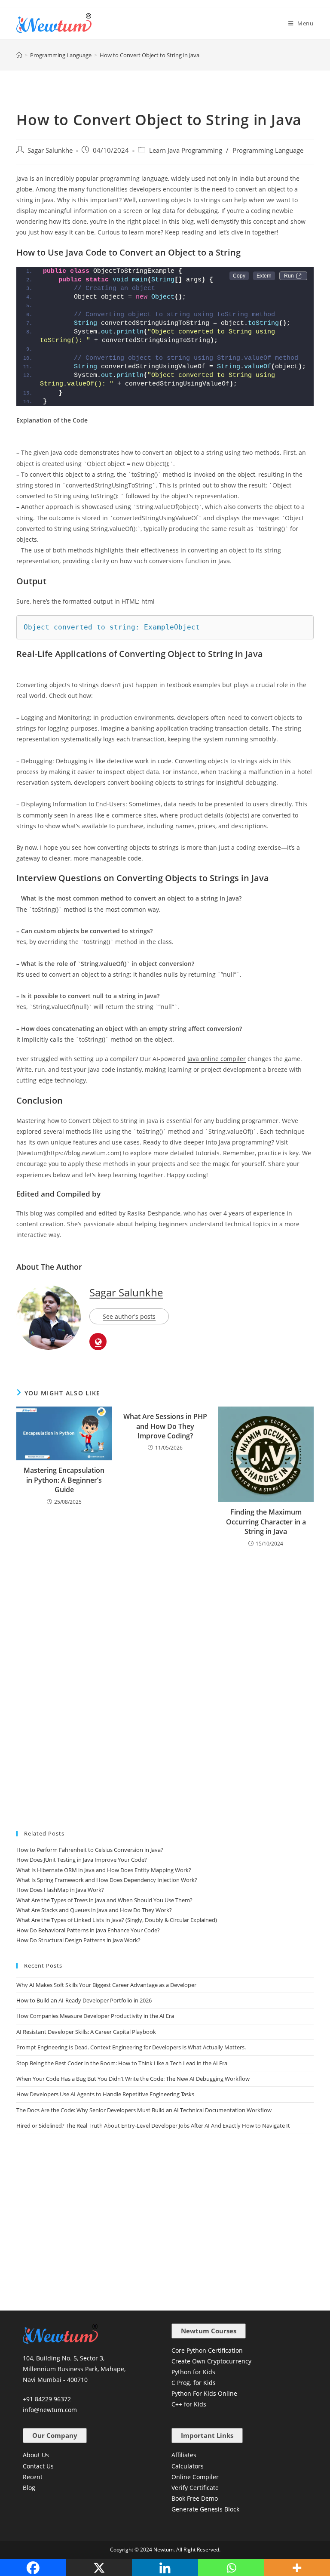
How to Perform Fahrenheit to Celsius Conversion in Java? (90, 1850)
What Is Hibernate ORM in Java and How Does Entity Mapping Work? (104, 1870)
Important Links (207, 2435)
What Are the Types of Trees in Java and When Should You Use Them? (104, 1900)
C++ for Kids (189, 2404)
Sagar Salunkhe (50, 150)
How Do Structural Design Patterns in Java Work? (78, 1940)
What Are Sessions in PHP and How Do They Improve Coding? (165, 1426)
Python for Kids (193, 2372)
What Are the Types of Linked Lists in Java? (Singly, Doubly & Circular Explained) (117, 1920)
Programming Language (268, 150)
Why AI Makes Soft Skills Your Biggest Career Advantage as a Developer (106, 1985)
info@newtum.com (50, 2410)
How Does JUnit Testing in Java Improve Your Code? (82, 1860)
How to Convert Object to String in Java (150, 55)
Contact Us (38, 2466)
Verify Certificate (195, 2488)
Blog (29, 2488)
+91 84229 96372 (47, 2399)
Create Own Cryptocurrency (211, 2361)
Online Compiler (195, 2477)
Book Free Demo (195, 2498)
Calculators (188, 2466)
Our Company (55, 2435)
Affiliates (184, 2455)
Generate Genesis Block (205, 2509)
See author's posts (129, 1316)
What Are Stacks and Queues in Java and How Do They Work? (94, 1910)
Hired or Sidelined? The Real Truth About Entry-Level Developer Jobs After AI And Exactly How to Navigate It (153, 2126)
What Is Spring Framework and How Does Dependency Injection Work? (107, 1880)
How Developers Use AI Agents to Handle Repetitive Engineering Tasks (105, 2094)
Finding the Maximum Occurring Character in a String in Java (266, 1522)
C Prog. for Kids (194, 2383)
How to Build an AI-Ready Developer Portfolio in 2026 (84, 2000)
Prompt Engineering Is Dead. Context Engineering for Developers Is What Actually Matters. (131, 2047)
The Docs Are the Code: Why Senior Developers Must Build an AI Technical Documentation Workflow (144, 2110)
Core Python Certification (207, 2350)
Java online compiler (217, 1059)
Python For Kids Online (204, 2393)
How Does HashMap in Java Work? (60, 1890)
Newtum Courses (209, 2331)
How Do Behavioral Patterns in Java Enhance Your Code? (88, 1930)
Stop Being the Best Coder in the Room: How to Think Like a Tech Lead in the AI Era (122, 2063)
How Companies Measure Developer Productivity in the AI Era (95, 2016)
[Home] (19, 55)
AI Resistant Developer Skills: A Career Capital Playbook (86, 2032)
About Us (36, 2455)
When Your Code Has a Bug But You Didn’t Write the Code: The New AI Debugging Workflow (133, 2079)
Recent (33, 2477)
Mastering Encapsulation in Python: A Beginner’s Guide (64, 1480)
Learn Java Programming (186, 150)
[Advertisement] (165, 1612)
